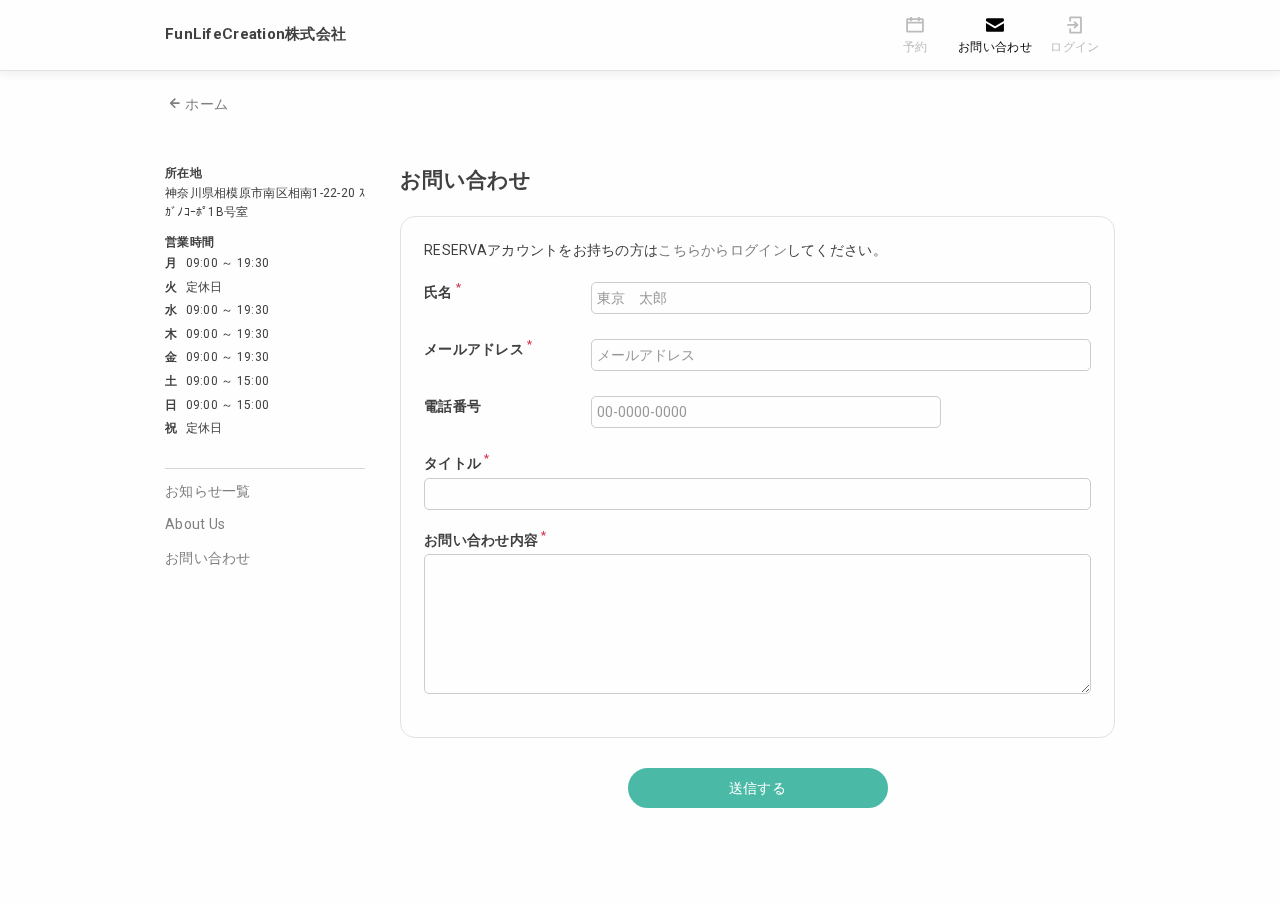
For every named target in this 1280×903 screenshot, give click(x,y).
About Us (195, 524)
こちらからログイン (722, 250)
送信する (757, 788)
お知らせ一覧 (208, 491)
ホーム (206, 104)
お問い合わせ (208, 558)
